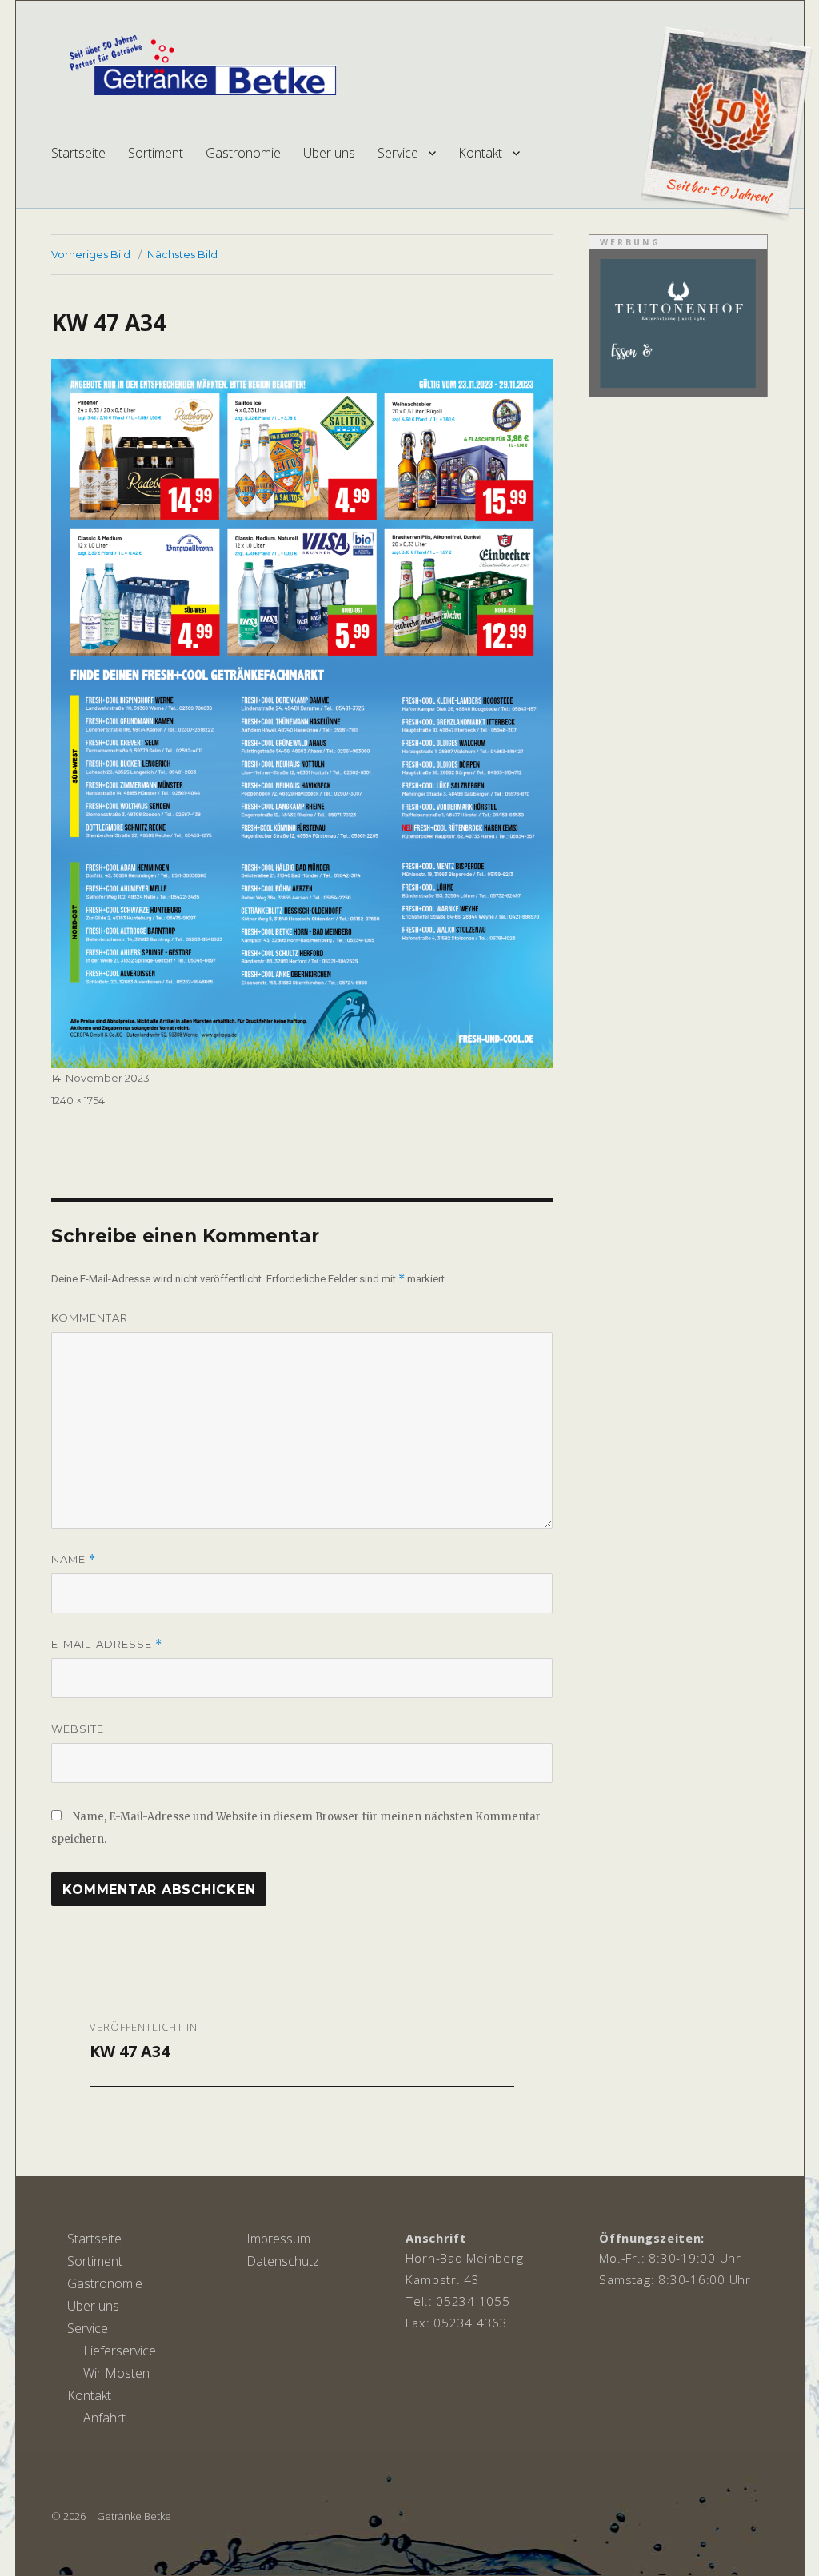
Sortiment (156, 153)
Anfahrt (104, 2418)
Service (398, 153)
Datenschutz (283, 2261)
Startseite (78, 153)
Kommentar (90, 1318)
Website (78, 1729)
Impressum (278, 2239)
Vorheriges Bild (91, 254)
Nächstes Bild (182, 254)
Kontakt (480, 153)
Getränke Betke (134, 2516)
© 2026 (68, 2516)
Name (74, 1559)
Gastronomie (243, 153)
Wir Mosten (116, 2373)
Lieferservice (120, 2351)
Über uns (329, 153)
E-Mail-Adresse (107, 1644)
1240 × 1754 (78, 1100)
